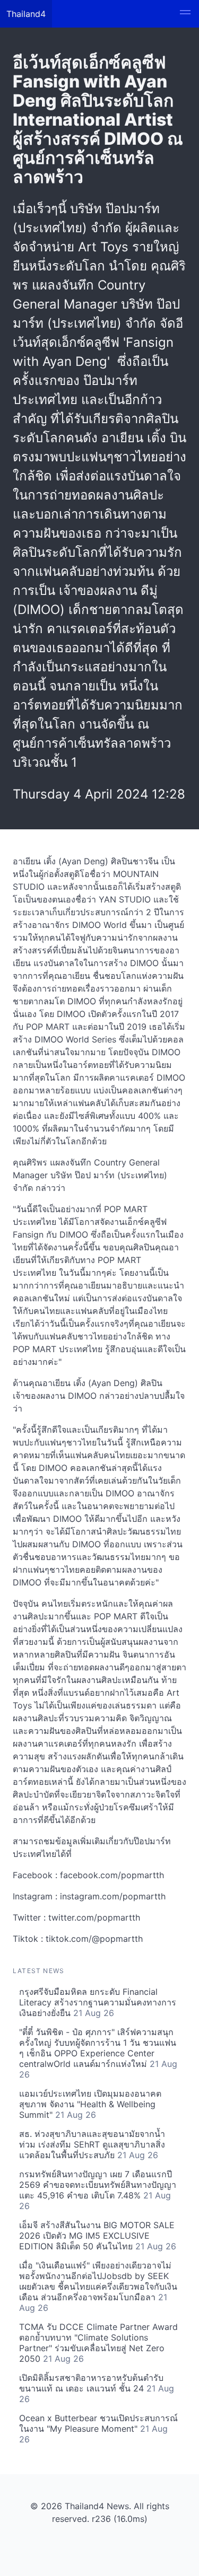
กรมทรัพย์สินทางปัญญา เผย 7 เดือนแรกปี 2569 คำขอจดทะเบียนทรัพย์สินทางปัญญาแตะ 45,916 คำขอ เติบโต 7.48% (98, 2190)
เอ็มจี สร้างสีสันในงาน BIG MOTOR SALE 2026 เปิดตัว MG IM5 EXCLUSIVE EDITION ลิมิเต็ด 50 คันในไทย (98, 2236)
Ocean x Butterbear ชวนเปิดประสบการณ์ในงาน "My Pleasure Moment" (98, 2429)
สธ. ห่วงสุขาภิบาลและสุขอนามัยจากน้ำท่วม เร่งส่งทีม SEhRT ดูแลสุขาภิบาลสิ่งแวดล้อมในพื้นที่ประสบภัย (92, 2144)
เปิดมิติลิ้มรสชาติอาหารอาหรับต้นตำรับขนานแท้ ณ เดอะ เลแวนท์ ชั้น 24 (97, 2388)
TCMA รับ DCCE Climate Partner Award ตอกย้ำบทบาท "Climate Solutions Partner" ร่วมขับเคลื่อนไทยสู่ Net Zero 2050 (98, 2343)
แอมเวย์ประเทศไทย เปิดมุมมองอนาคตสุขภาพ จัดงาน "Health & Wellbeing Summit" (90, 2104)
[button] (185, 14)
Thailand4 (26, 14)
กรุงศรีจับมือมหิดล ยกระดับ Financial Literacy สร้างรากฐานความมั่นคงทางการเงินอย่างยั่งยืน (98, 2002)
